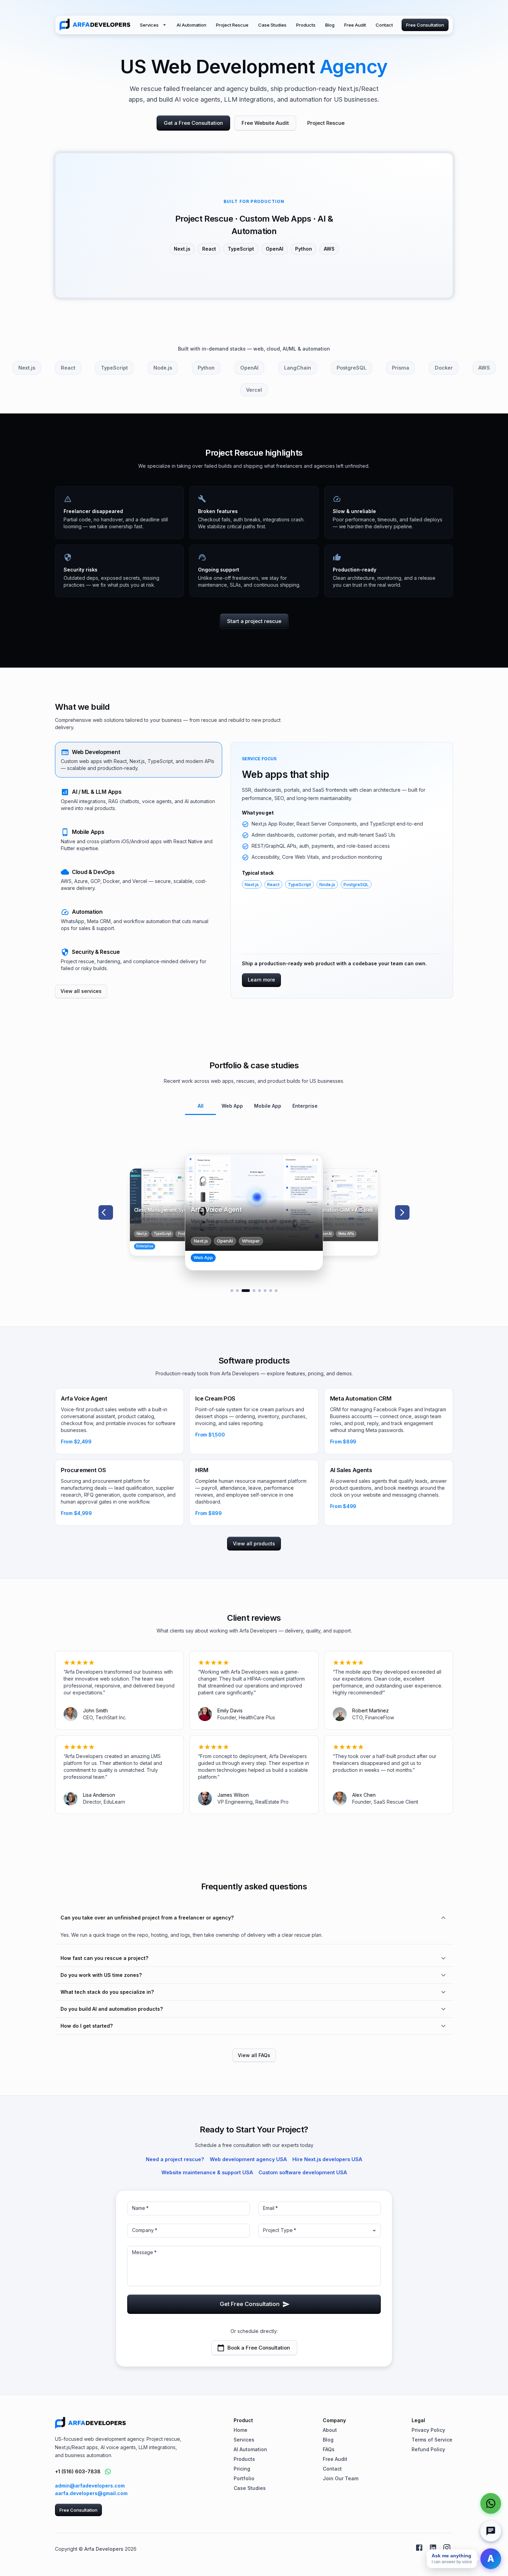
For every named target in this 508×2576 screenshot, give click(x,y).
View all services (81, 991)
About (330, 2430)
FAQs (329, 2449)
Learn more (261, 980)
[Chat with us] (491, 2531)
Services (149, 25)
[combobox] (319, 2231)
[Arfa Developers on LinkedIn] (433, 2548)
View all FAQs (254, 2055)
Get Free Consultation (250, 2304)
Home (241, 2430)
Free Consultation (425, 25)
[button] (139, 760)
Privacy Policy (428, 2430)
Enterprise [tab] (305, 1106)
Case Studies (272, 25)
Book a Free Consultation (259, 2348)
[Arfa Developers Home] (95, 25)
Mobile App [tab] (268, 1106)
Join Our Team (341, 2478)
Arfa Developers (104, 2549)
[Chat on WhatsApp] (108, 2472)
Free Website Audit (265, 123)
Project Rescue (232, 25)
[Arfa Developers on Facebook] (419, 2548)
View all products (254, 1543)
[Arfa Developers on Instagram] (447, 2548)
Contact (384, 25)
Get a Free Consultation (193, 123)
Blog (330, 25)
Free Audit (355, 25)
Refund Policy (428, 2449)
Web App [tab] (232, 1106)
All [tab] (201, 1106)
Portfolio (244, 2478)
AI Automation (191, 25)
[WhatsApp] (491, 2503)
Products (306, 25)
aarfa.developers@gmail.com (91, 2493)
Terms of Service (432, 2440)
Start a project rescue (254, 621)
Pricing (242, 2469)
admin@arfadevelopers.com (90, 2486)
